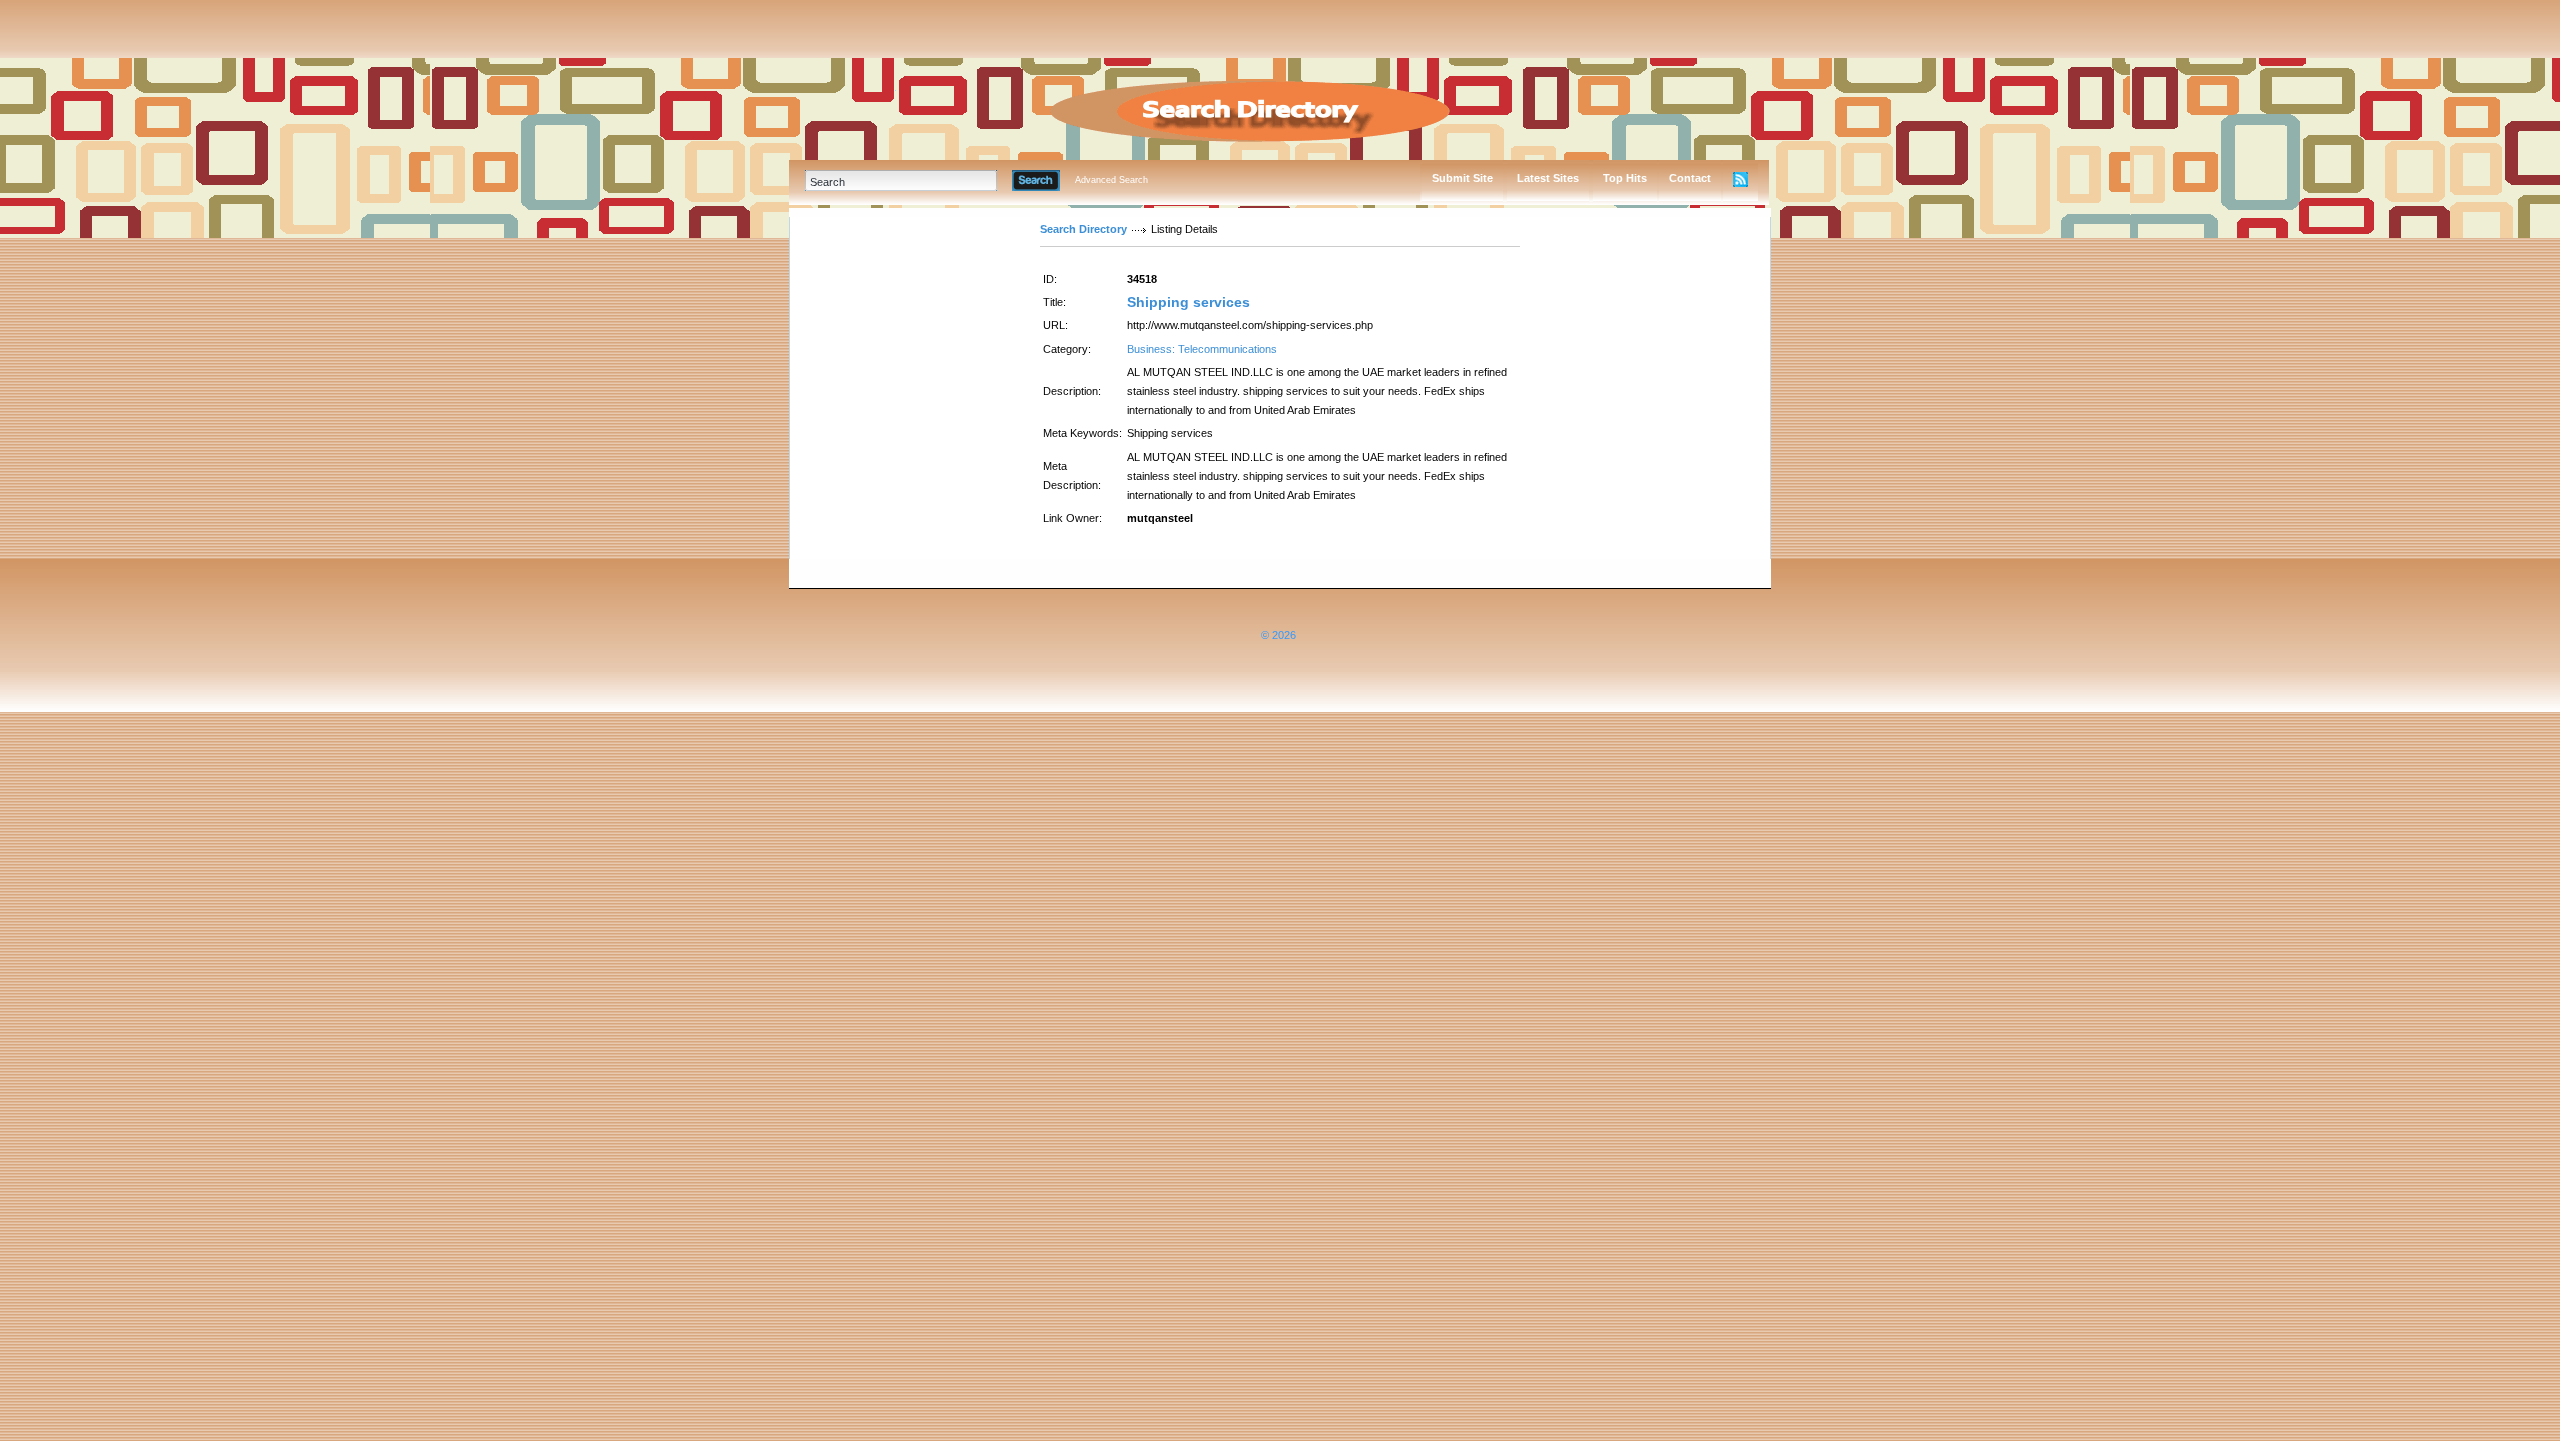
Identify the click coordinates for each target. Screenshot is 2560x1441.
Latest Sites (1548, 178)
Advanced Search (1111, 180)
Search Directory (1083, 229)
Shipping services (1188, 302)
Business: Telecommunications (1202, 349)
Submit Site (1462, 178)
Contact (1690, 178)
